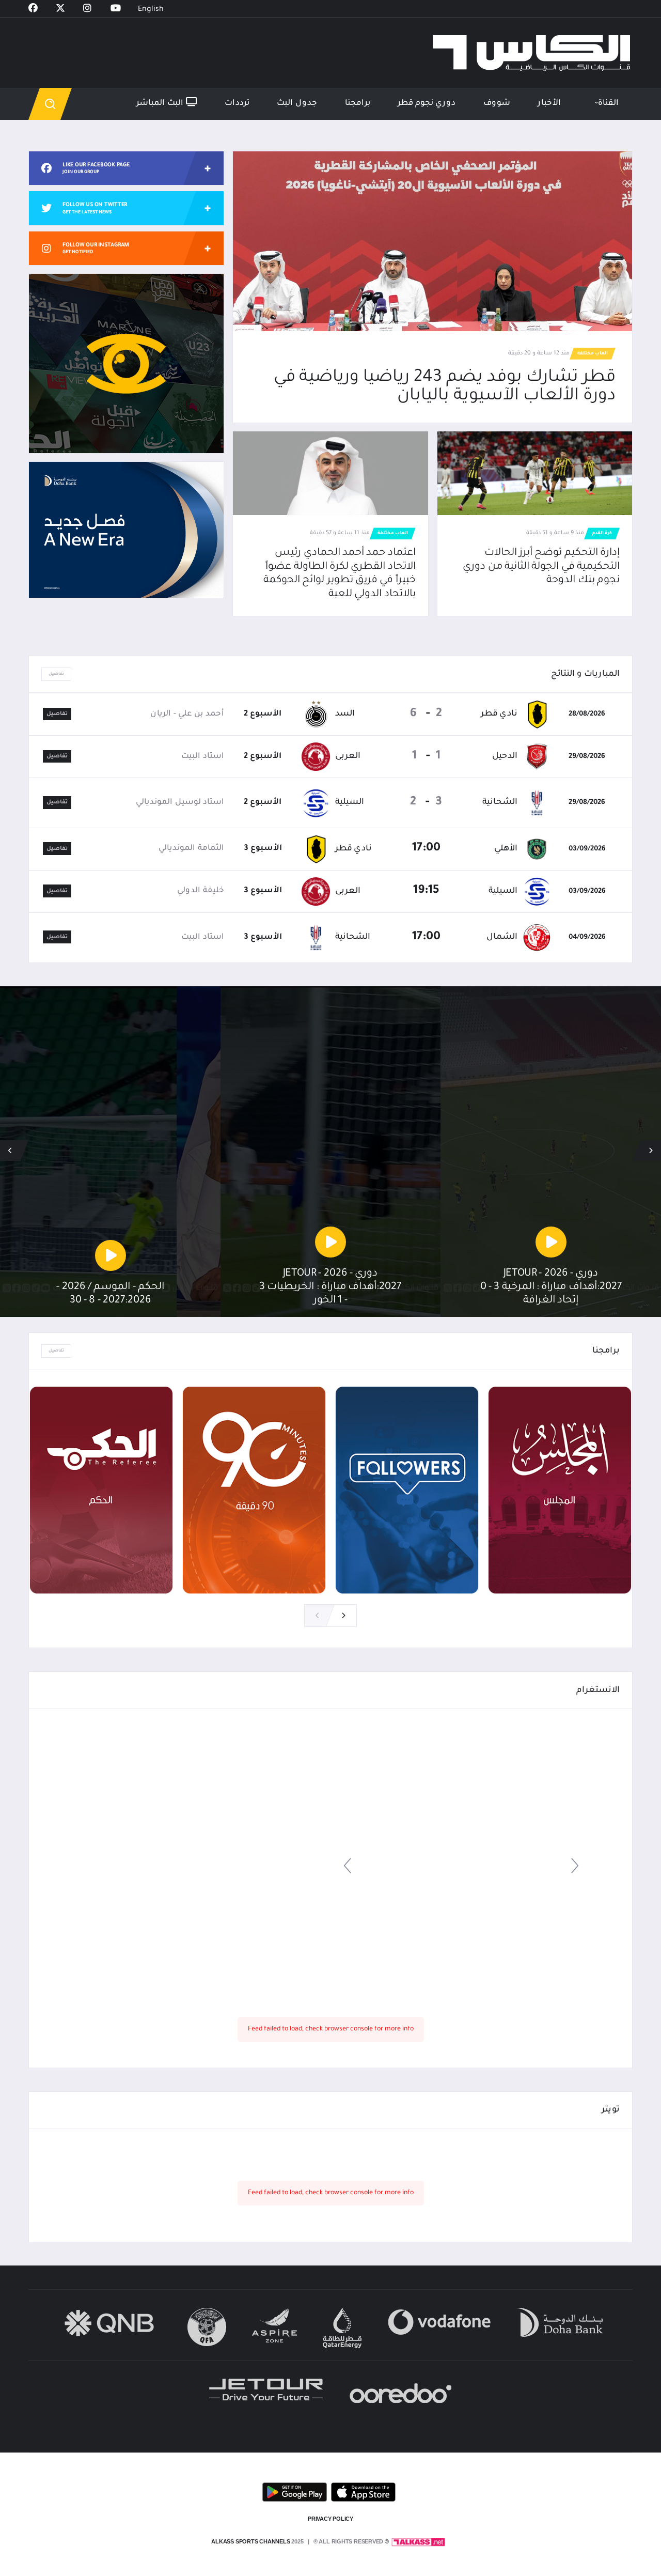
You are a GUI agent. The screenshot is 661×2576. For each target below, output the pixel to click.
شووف (497, 104)
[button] (10, 1151)
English (151, 10)
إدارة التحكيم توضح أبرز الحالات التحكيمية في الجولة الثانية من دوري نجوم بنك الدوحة (541, 567)
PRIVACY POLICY (330, 2519)
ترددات (237, 104)
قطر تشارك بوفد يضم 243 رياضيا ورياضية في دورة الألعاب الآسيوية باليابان (445, 387)
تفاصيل (56, 674)
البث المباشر (161, 104)
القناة (608, 104)
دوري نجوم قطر (427, 104)
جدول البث (297, 104)
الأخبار (549, 104)
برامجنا (358, 104)
